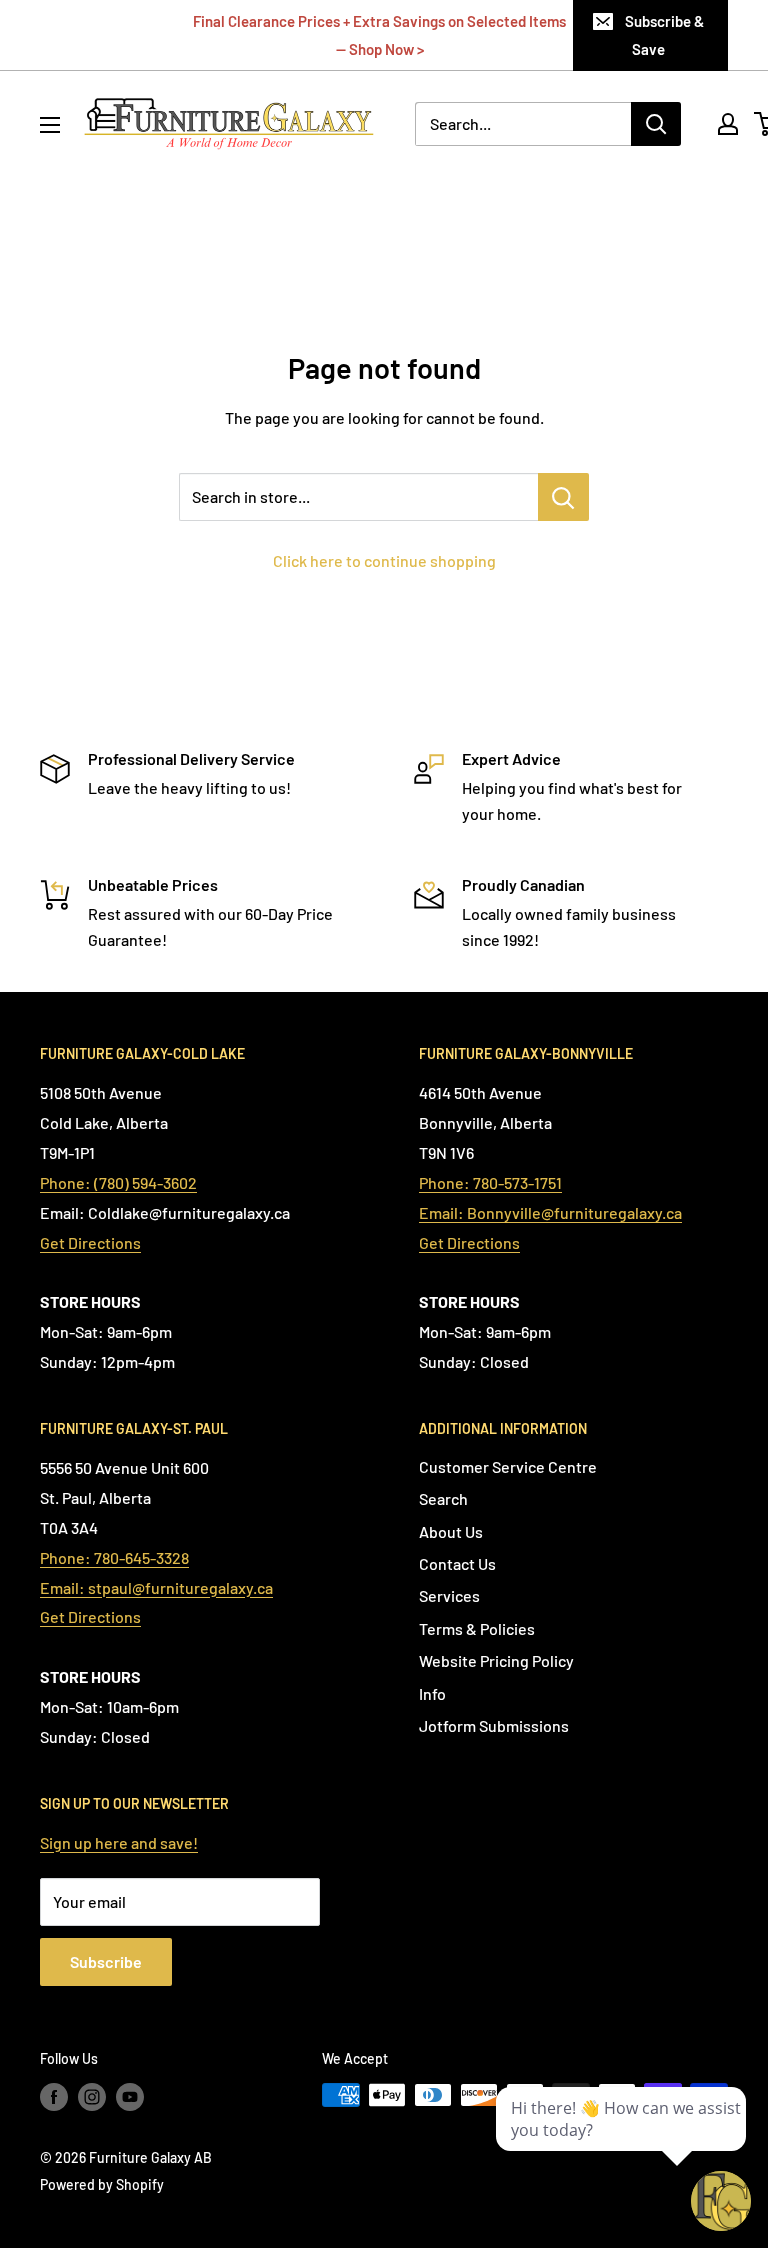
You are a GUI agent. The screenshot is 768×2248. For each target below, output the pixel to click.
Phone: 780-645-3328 (114, 1557)
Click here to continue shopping (384, 560)
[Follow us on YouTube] (130, 2097)
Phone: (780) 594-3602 (118, 1182)
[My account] (728, 124)
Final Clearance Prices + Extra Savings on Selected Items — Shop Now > (379, 35)
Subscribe (106, 1961)
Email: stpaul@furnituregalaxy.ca (156, 1587)
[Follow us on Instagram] (92, 2097)
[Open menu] (50, 125)
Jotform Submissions (494, 1725)
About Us (451, 1531)
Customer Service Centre (508, 1466)
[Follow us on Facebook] (54, 2097)
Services (449, 1595)
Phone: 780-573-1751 (490, 1182)
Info (432, 1693)
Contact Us (457, 1563)
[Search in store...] (563, 497)
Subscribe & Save (664, 35)
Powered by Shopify (102, 2184)
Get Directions (90, 1242)
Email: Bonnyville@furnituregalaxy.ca (550, 1212)
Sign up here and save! (119, 1842)
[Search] (656, 124)
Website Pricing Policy (496, 1660)
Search (443, 1498)
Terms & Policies (477, 1628)
